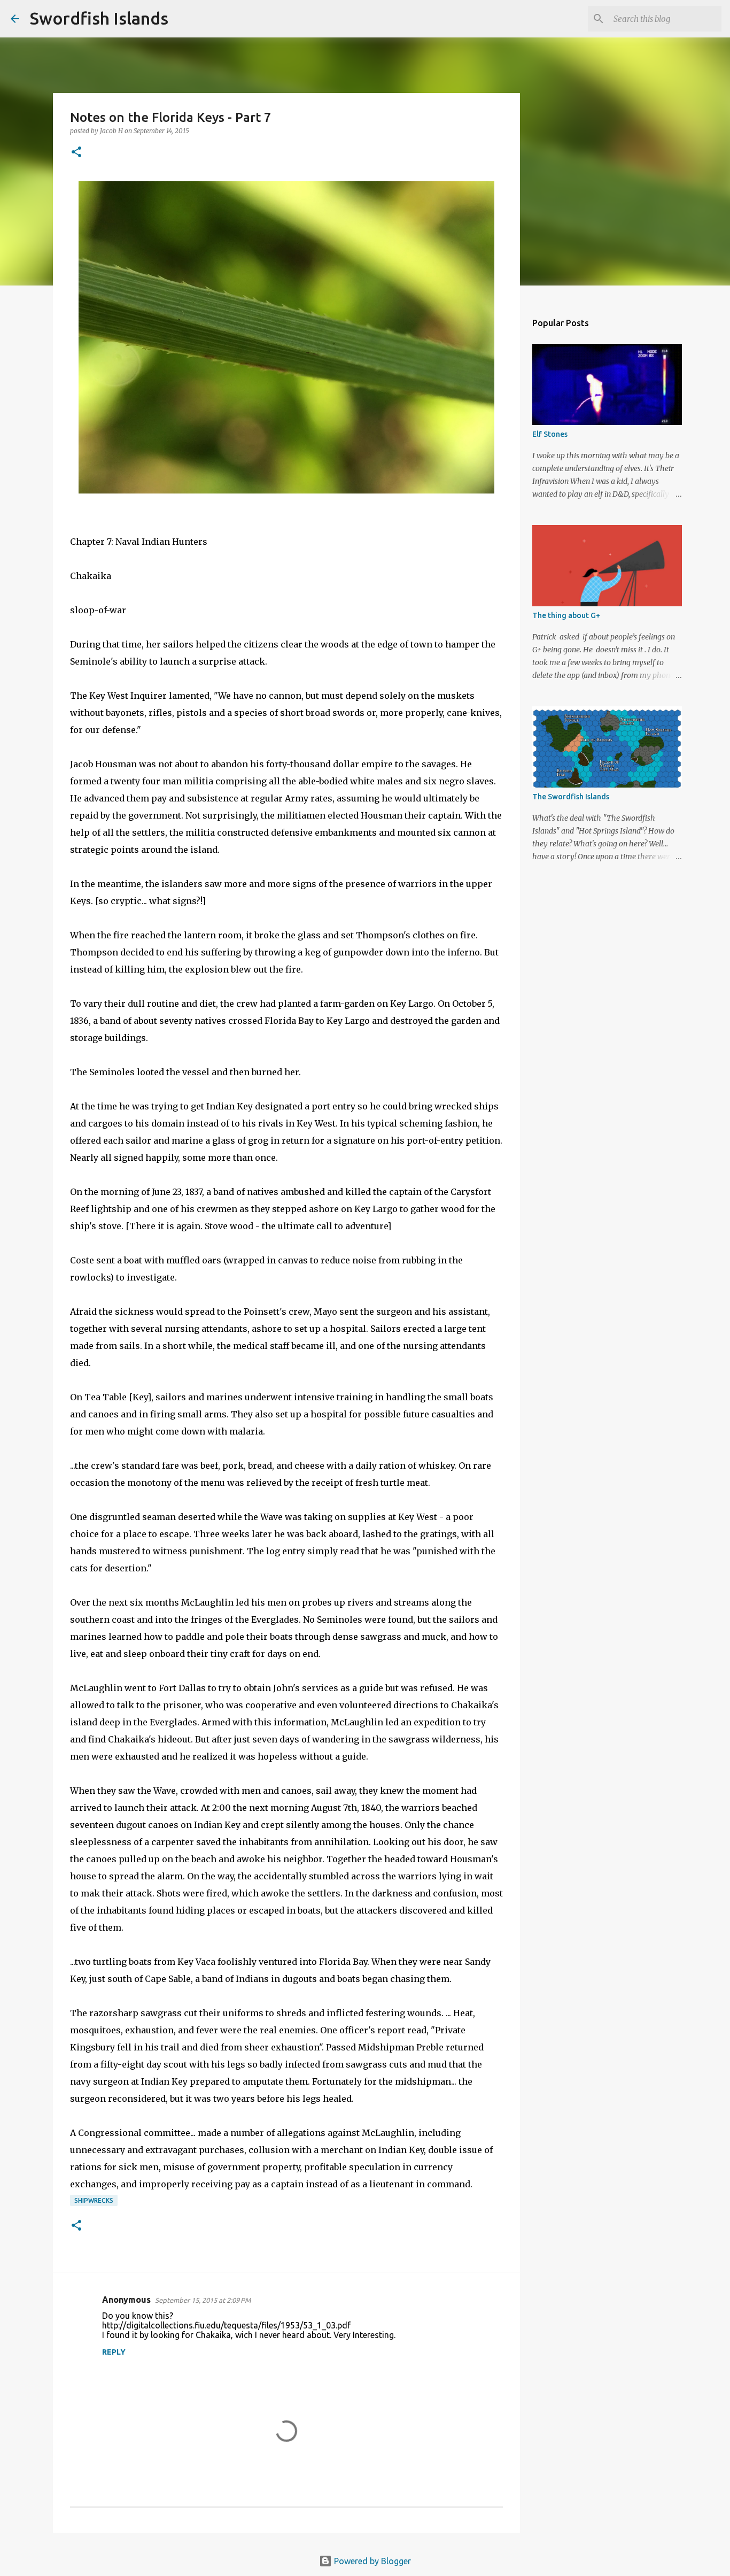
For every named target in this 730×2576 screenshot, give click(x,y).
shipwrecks (94, 2200)
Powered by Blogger (371, 2561)
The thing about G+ (566, 615)
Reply (114, 2352)
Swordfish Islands (99, 18)
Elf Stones (550, 434)
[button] (76, 153)
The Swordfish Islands (571, 797)
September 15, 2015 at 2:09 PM (203, 2300)
